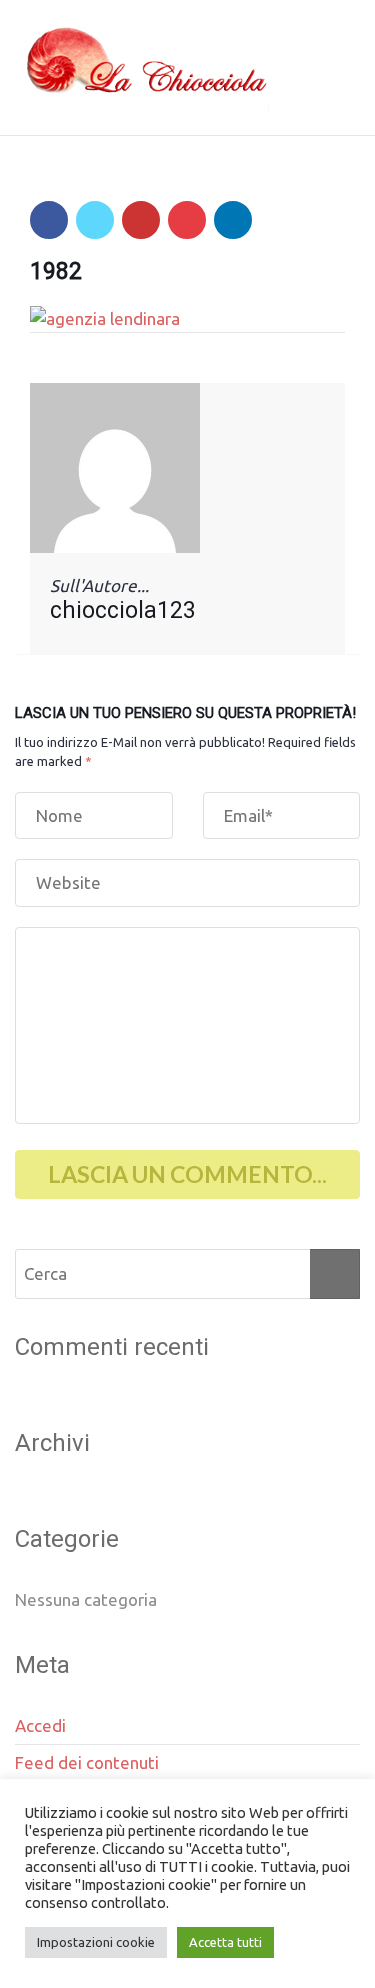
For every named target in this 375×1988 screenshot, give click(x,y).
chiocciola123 (123, 610)
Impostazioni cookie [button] (96, 1942)
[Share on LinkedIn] (233, 220)
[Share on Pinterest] (187, 220)
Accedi (40, 1725)
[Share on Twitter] (95, 220)
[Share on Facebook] (49, 220)
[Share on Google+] (141, 220)
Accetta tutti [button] (225, 1942)
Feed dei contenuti (87, 1762)
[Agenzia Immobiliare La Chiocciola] (142, 68)
